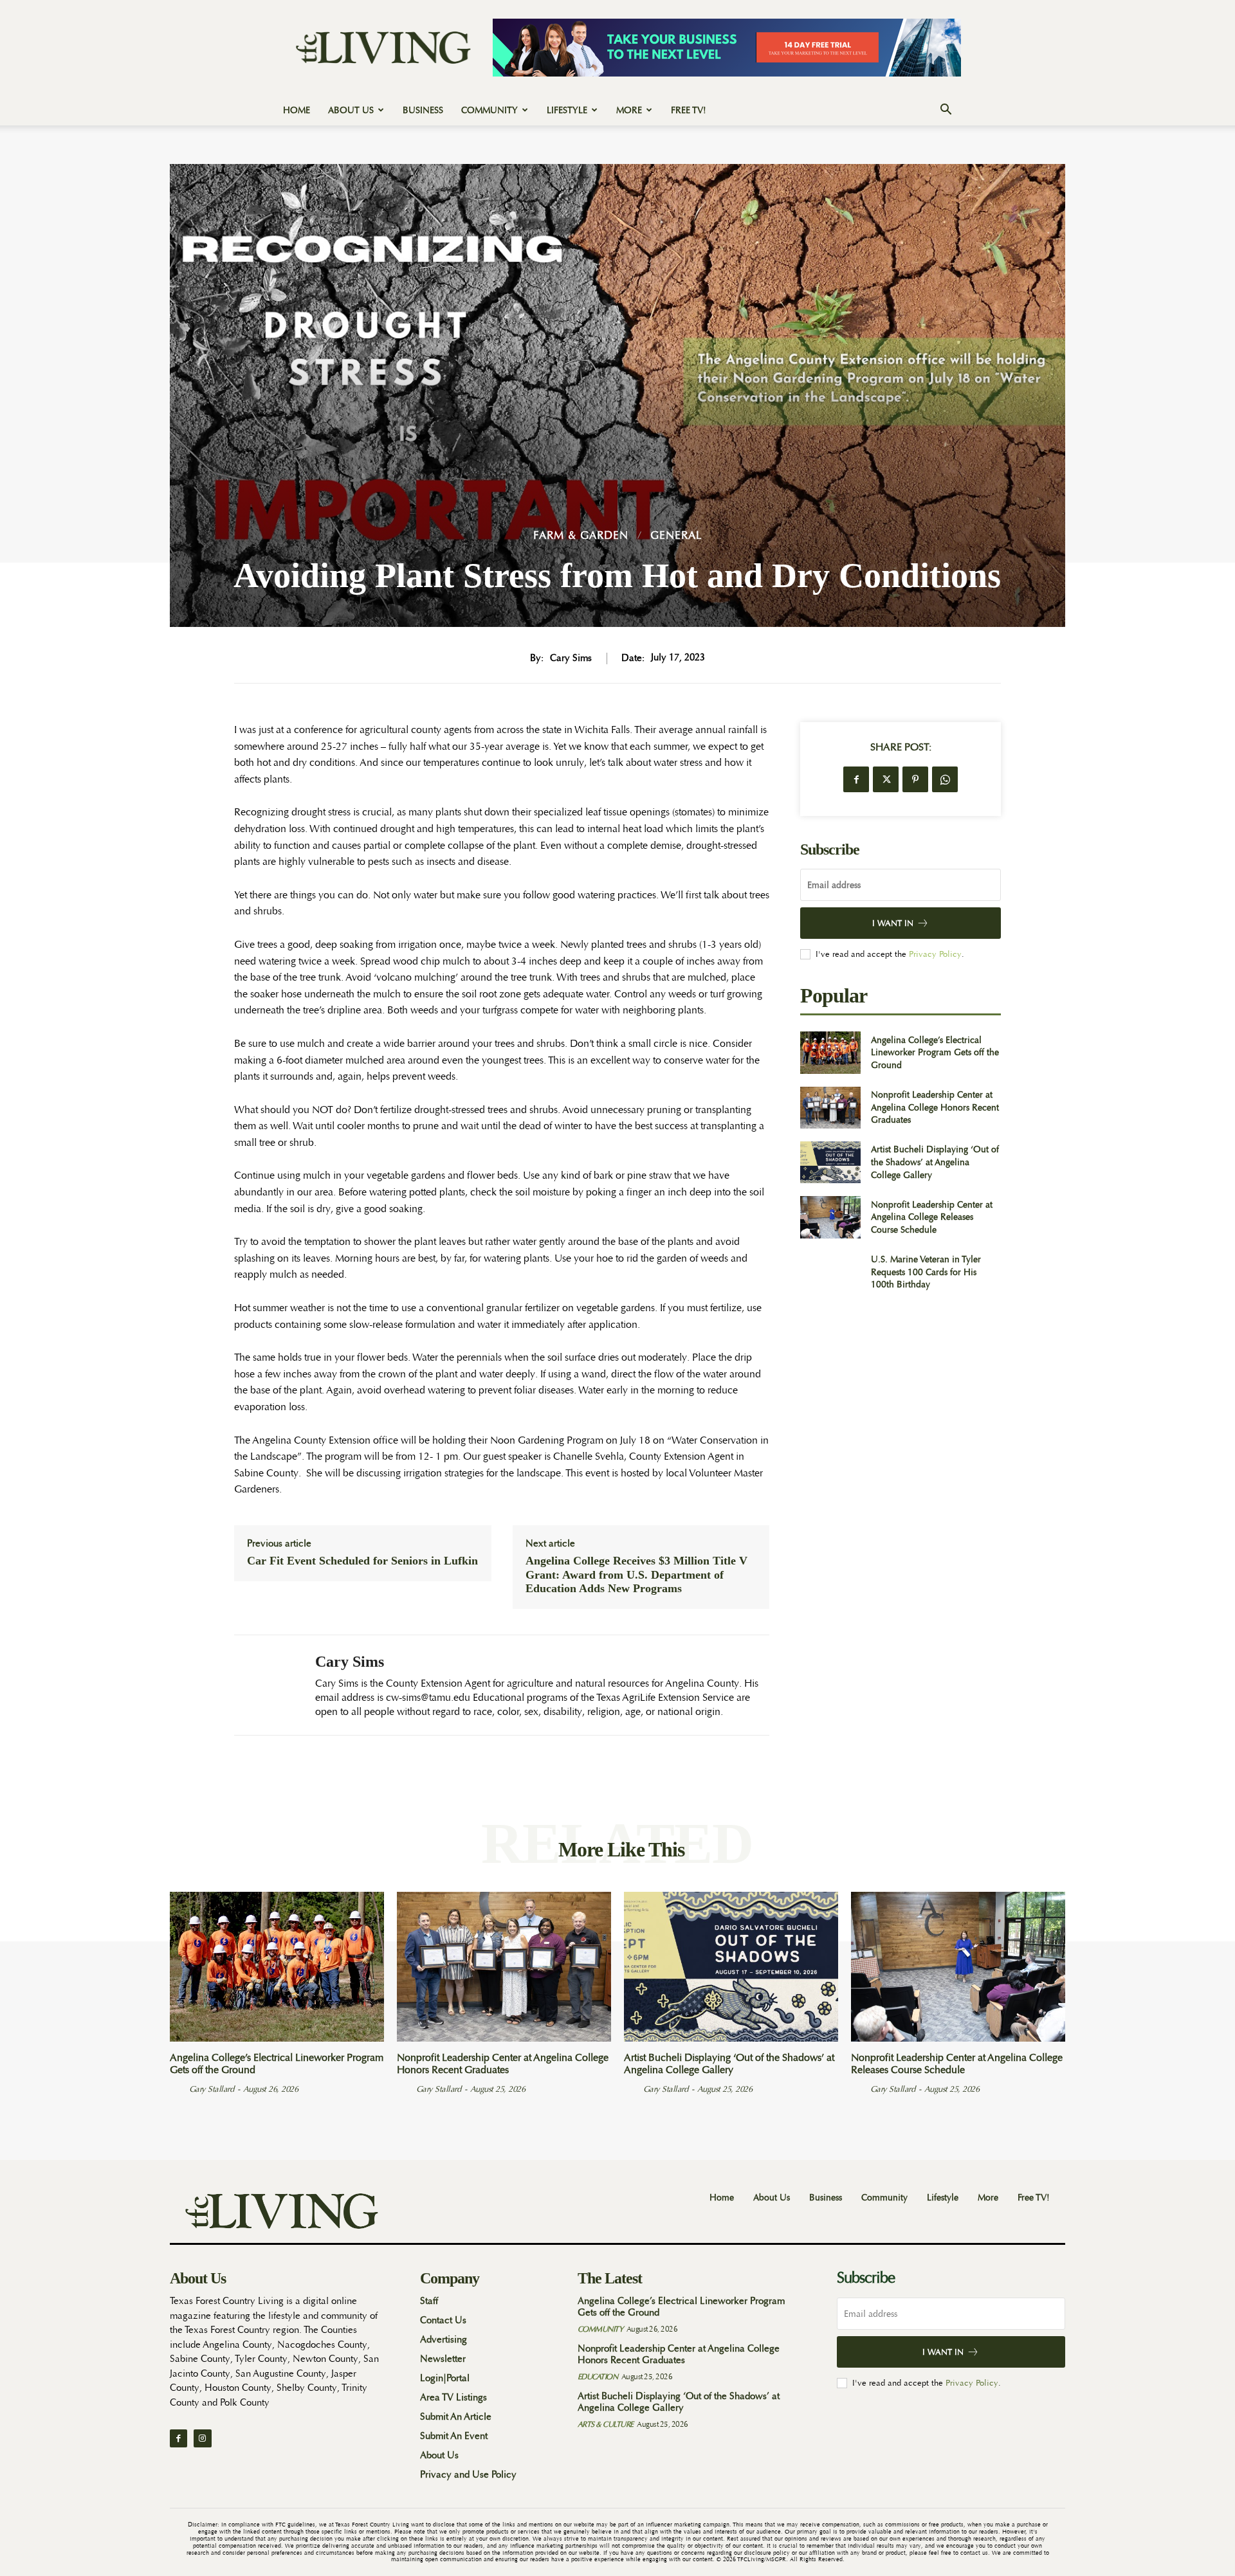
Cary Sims (571, 658)
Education (598, 2377)
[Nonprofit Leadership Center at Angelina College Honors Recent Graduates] (830, 1108)
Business (423, 110)
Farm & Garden (581, 535)
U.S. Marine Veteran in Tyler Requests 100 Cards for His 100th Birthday (926, 1272)
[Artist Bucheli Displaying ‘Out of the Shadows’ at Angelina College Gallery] (830, 1162)
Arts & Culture (606, 2424)
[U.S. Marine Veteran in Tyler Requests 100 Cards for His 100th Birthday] (830, 1272)
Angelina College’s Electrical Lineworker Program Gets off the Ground (935, 1052)
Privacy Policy (935, 954)
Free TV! (689, 110)
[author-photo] (178, 2089)
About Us (351, 110)
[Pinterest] (915, 779)
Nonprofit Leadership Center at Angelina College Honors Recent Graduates (935, 1107)
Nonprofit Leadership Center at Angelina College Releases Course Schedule (932, 1217)
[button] (946, 111)
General (676, 535)
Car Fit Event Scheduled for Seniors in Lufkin (362, 1561)
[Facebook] (856, 779)
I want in (893, 923)
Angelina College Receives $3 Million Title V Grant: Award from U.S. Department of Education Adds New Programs (636, 1574)
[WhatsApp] (945, 779)
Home (297, 110)
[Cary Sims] (265, 1685)
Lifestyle (567, 110)
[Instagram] (202, 2438)
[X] (886, 779)
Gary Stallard (212, 2089)
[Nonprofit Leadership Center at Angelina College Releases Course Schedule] (830, 1217)
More (629, 110)
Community (489, 110)
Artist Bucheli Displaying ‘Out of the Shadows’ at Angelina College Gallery (935, 1162)
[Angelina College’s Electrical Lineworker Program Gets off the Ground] (830, 1052)
